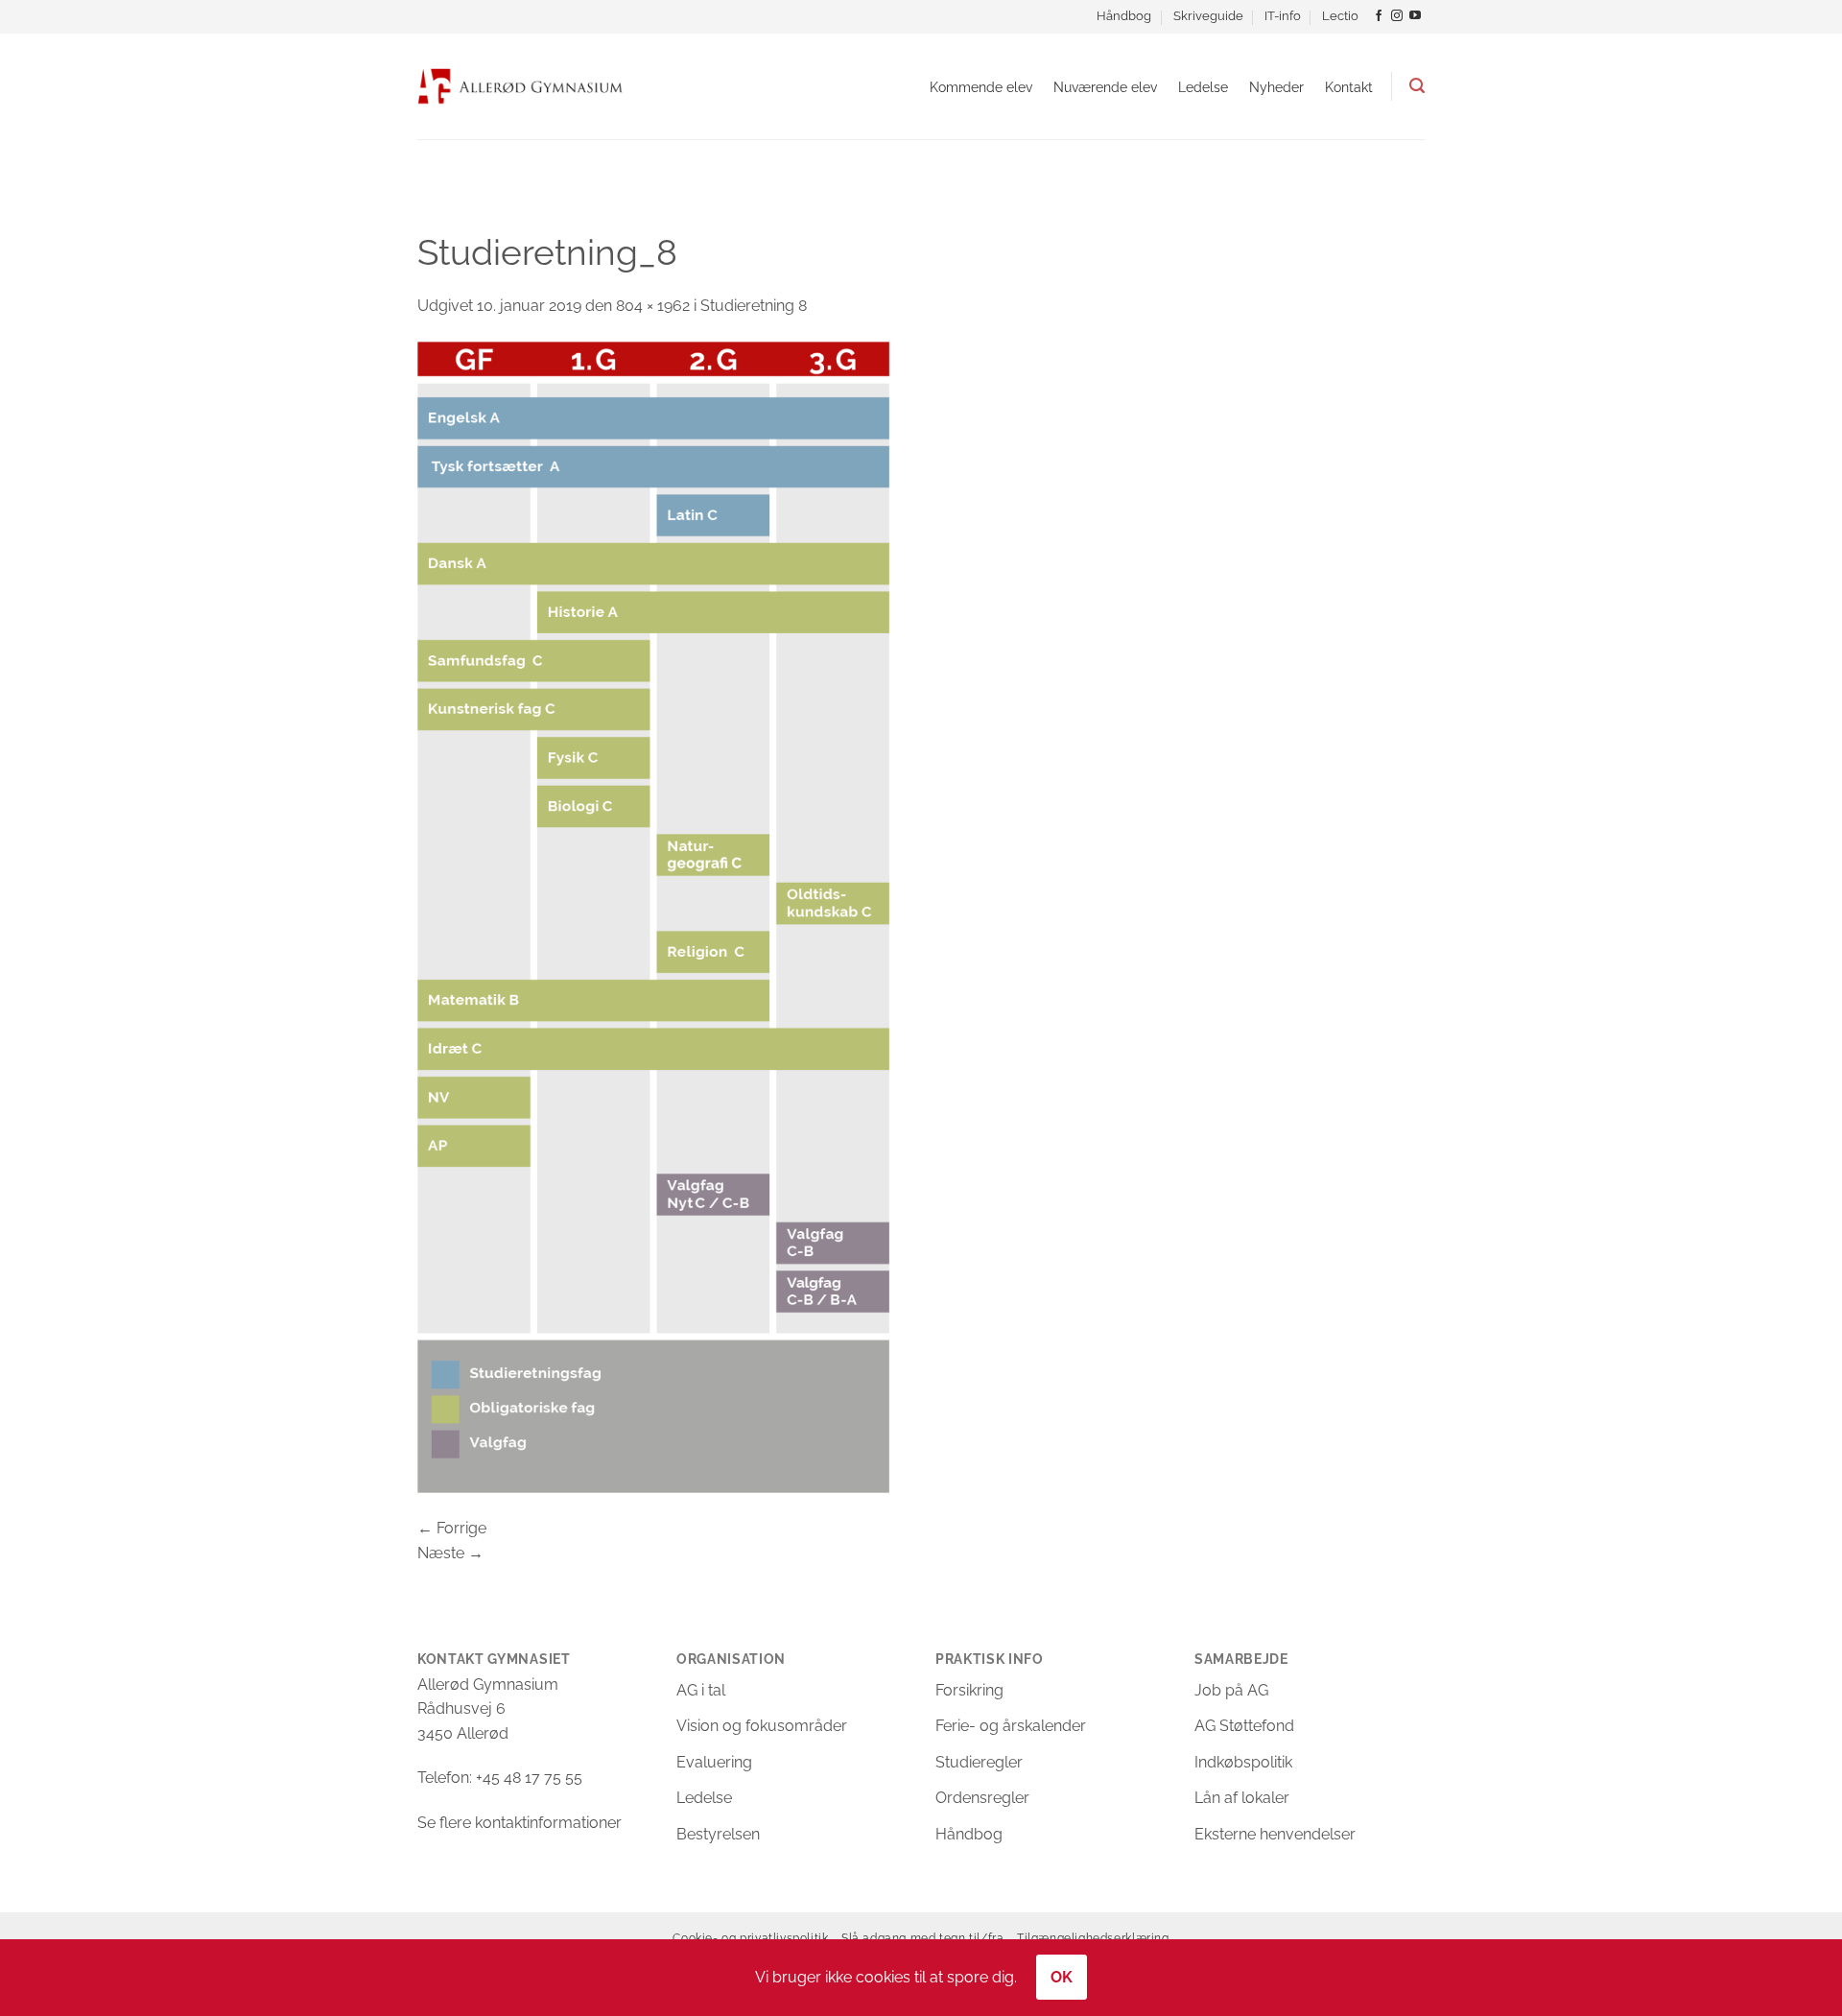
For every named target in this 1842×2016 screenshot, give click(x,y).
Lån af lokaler (1242, 1798)
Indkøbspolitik (1243, 1762)
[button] (1417, 86)
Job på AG (1231, 1690)
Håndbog (1124, 16)
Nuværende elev (1105, 87)
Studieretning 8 (754, 306)
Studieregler (979, 1762)
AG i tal (701, 1690)
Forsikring (969, 1690)
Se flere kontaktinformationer (520, 1823)
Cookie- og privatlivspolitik (750, 1938)
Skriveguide (1208, 16)
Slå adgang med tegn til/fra (923, 1938)
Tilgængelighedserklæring (1093, 1938)
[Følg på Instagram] (1397, 16)
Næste (450, 1553)
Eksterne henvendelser (1275, 1834)
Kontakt (1349, 87)
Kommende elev (981, 87)
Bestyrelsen (718, 1834)
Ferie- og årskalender (1011, 1726)
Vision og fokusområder (762, 1726)
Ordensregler (982, 1798)
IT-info (1283, 16)
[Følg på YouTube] (1415, 16)
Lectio (1340, 16)
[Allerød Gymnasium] (520, 86)
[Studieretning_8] (653, 916)
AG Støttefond (1244, 1726)
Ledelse (1203, 87)
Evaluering (714, 1762)
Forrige (452, 1528)
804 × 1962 (653, 306)
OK (1062, 1977)
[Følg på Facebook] (1379, 16)
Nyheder (1276, 87)
